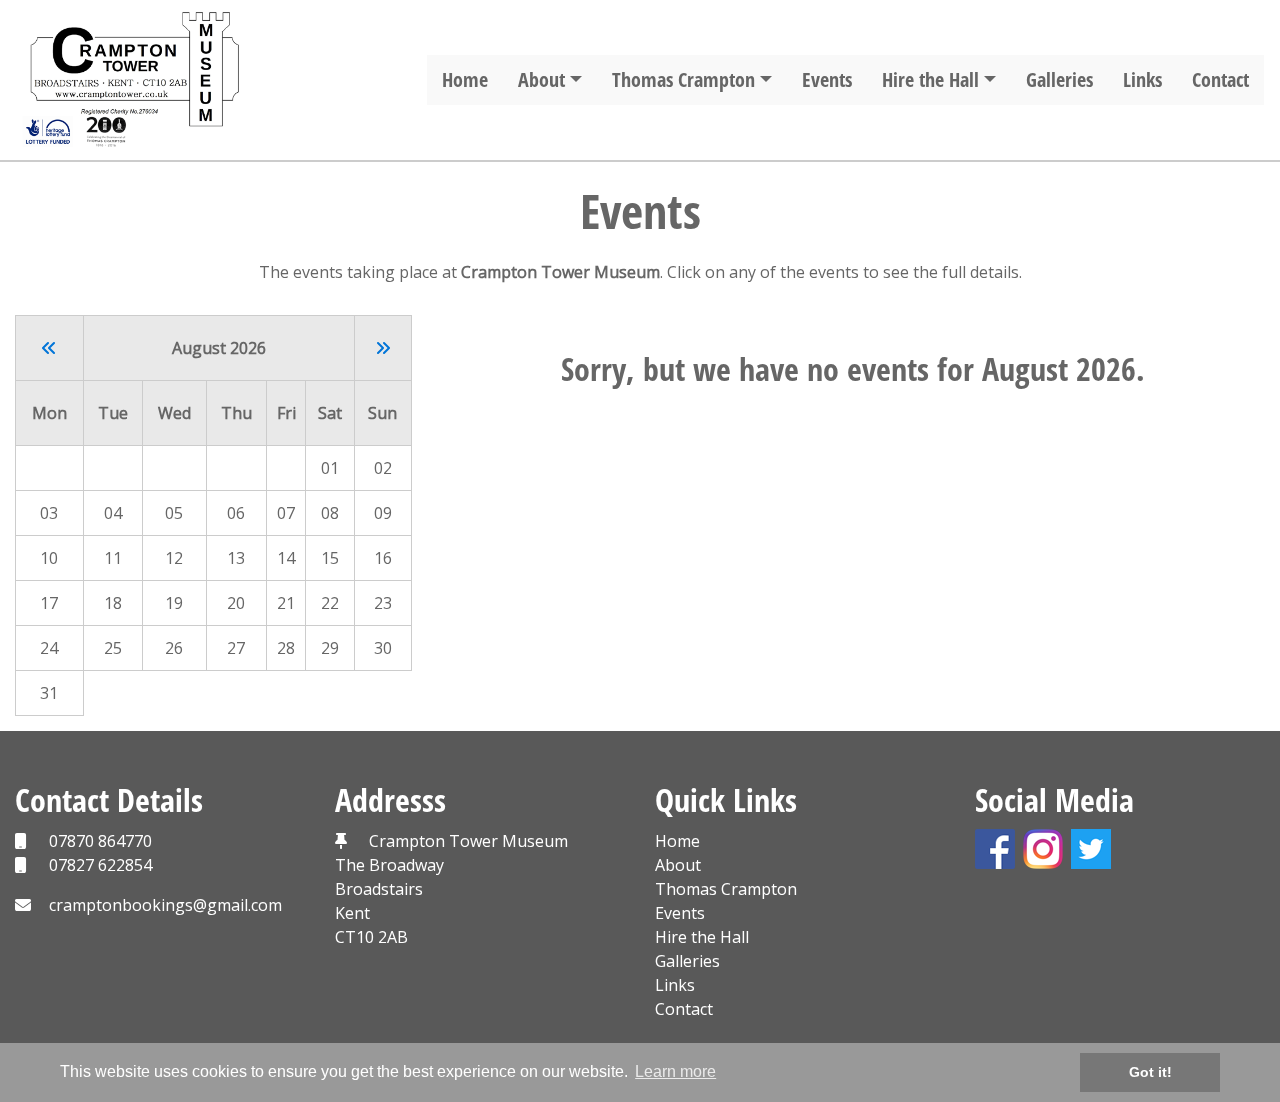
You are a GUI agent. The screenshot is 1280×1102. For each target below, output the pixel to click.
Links (1142, 79)
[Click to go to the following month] (383, 348)
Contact (1220, 79)
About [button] (541, 79)
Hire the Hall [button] (930, 79)
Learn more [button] (675, 1071)
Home (465, 79)
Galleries (1059, 79)
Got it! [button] (1150, 1072)
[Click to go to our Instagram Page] (1047, 847)
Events (827, 79)
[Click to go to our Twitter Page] (1095, 847)
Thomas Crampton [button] (683, 79)
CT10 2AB (371, 937)
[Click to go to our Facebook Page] (999, 847)
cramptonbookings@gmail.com (165, 905)
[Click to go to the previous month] (49, 348)
